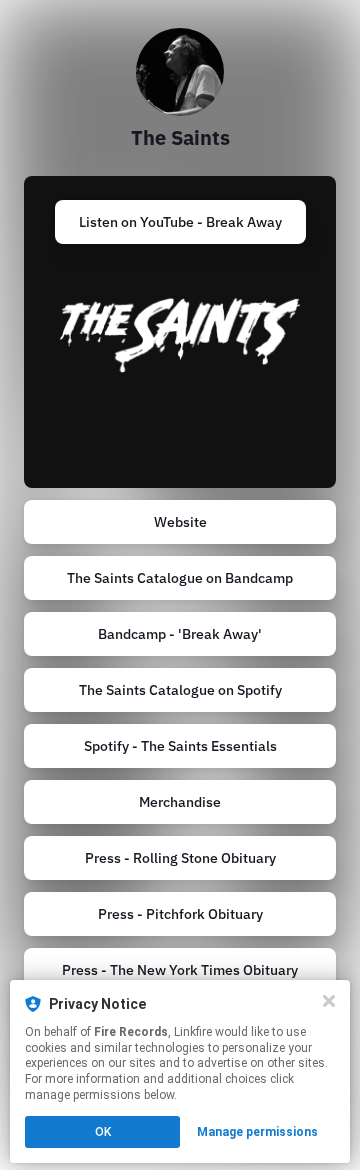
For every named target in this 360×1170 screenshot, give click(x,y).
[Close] (329, 1001)
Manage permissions (257, 1132)
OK (103, 1132)
